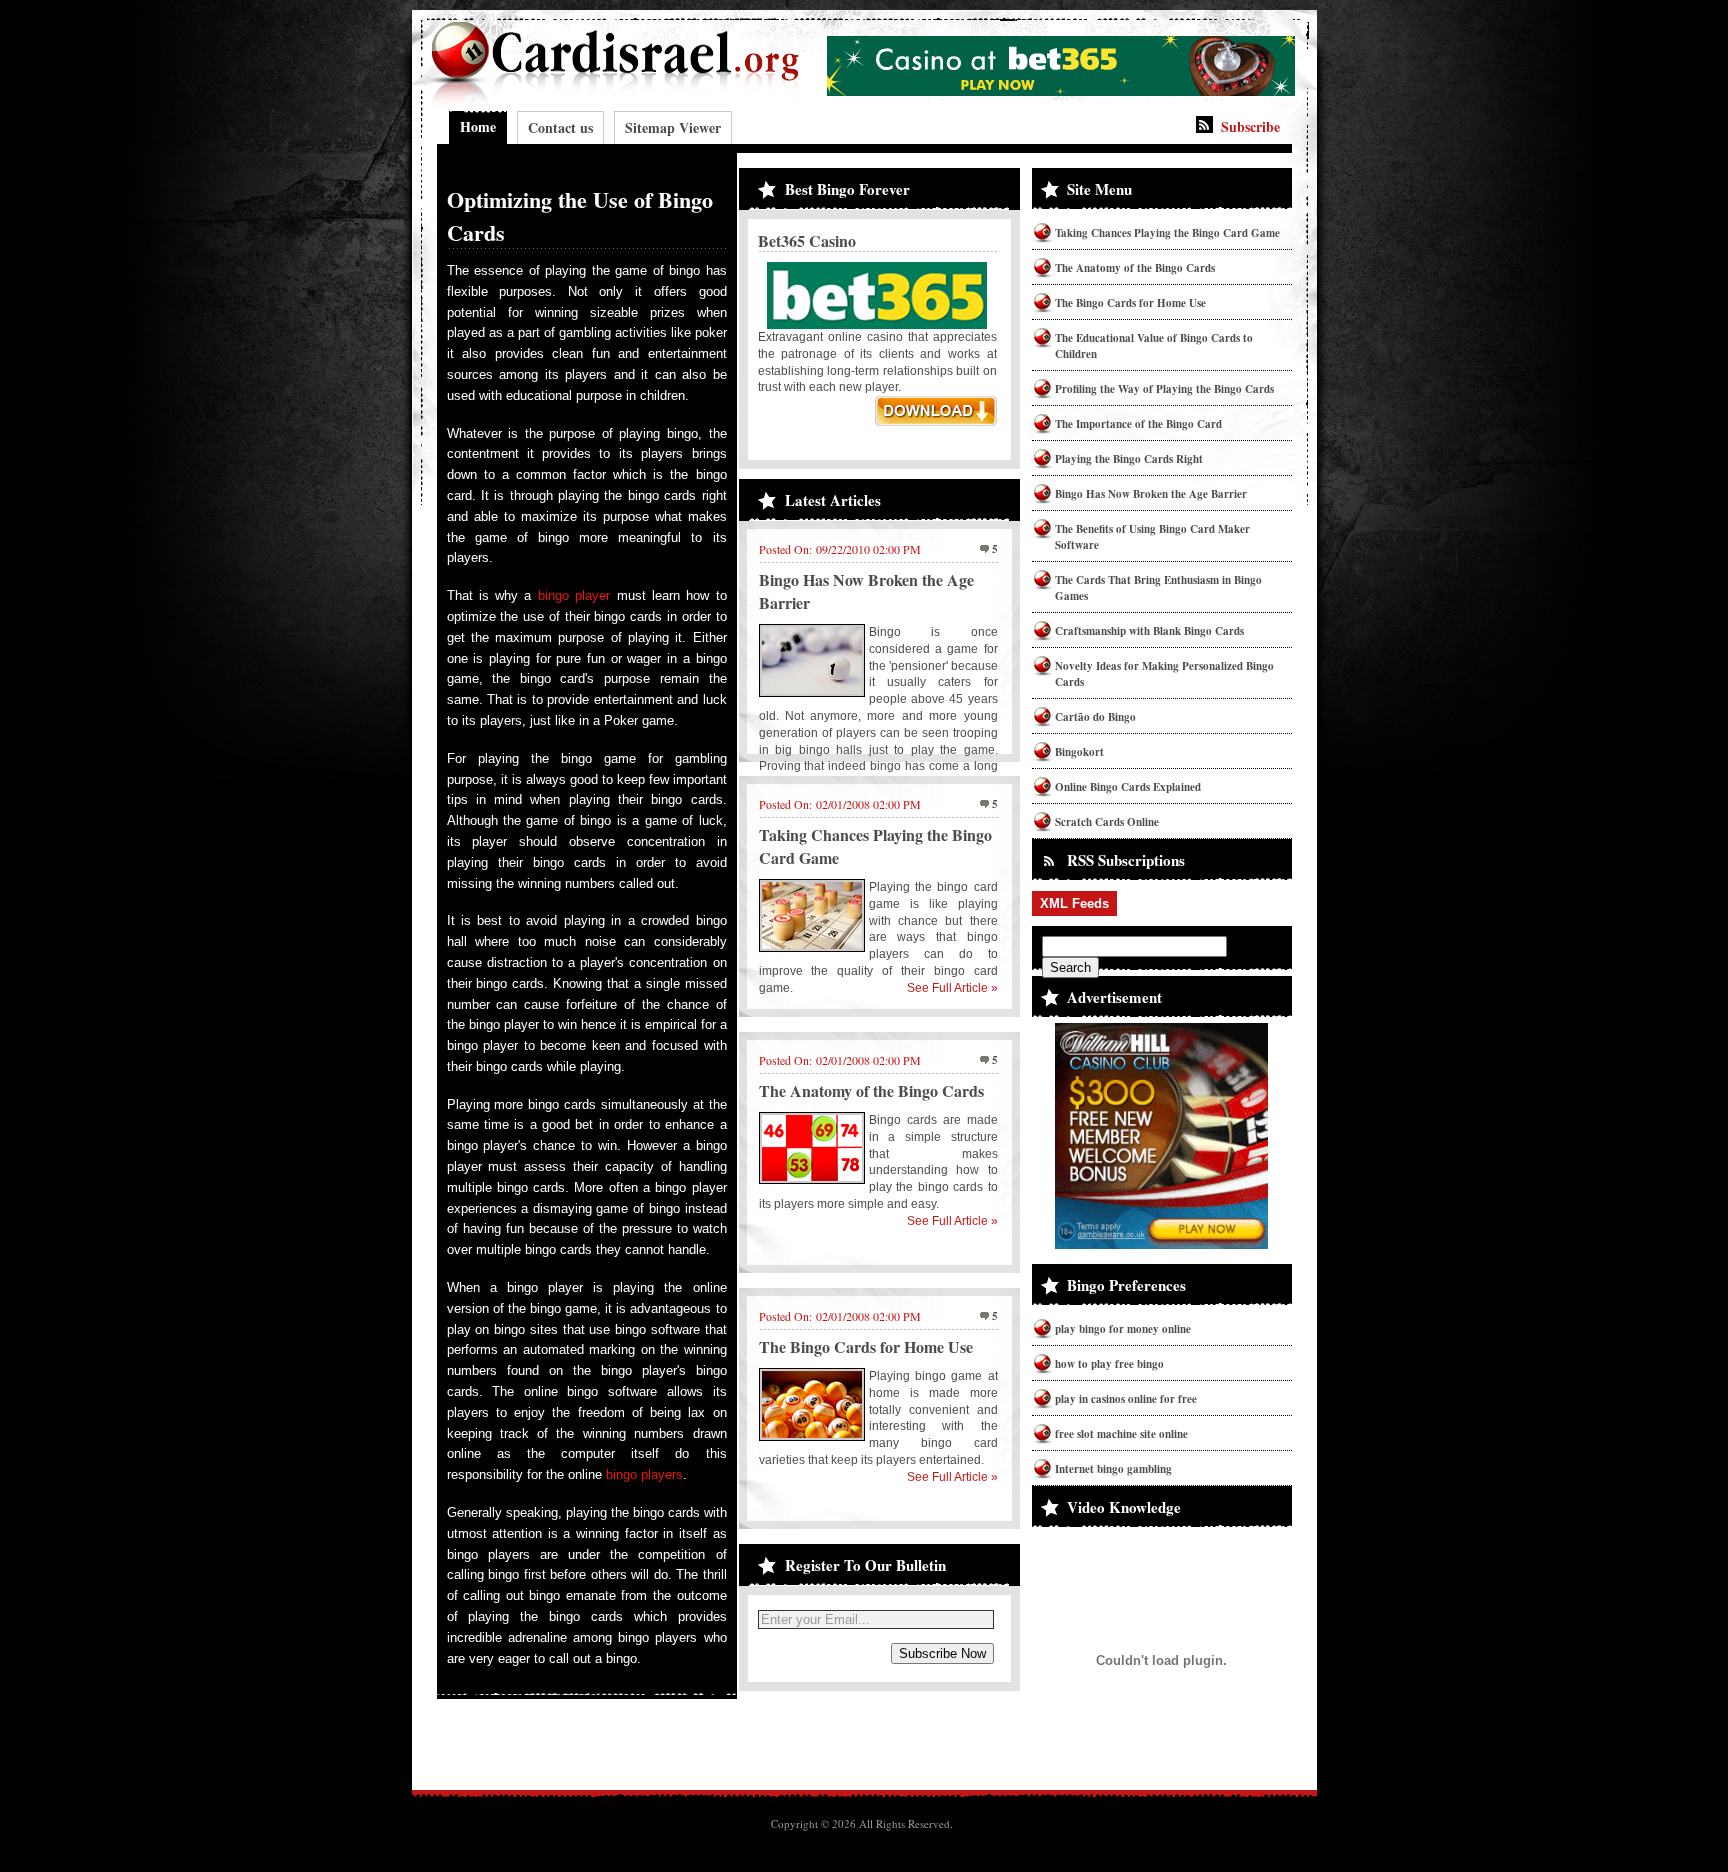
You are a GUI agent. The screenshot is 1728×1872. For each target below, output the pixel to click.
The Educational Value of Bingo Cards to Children (1154, 346)
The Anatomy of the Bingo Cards (871, 1090)
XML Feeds (1074, 903)
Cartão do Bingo (1095, 717)
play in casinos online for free (1126, 1399)
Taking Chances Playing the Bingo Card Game (1167, 233)
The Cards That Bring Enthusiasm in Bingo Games (1158, 588)
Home (478, 126)
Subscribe (1250, 126)
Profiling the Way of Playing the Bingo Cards (1164, 389)
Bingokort (1079, 752)
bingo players (644, 1474)
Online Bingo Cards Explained (1128, 787)
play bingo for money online (1123, 1329)
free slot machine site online (1121, 1434)
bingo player (574, 595)
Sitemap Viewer (673, 127)
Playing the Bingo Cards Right (1129, 459)
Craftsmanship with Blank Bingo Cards (1149, 631)
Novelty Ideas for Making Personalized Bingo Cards (1164, 674)
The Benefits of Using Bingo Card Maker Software (1152, 537)
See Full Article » (952, 988)
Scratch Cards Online (1107, 822)
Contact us (560, 127)
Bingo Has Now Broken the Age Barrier (1151, 494)
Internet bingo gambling (1113, 1469)
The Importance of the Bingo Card (1138, 424)
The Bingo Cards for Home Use (866, 1346)
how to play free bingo (1109, 1364)
